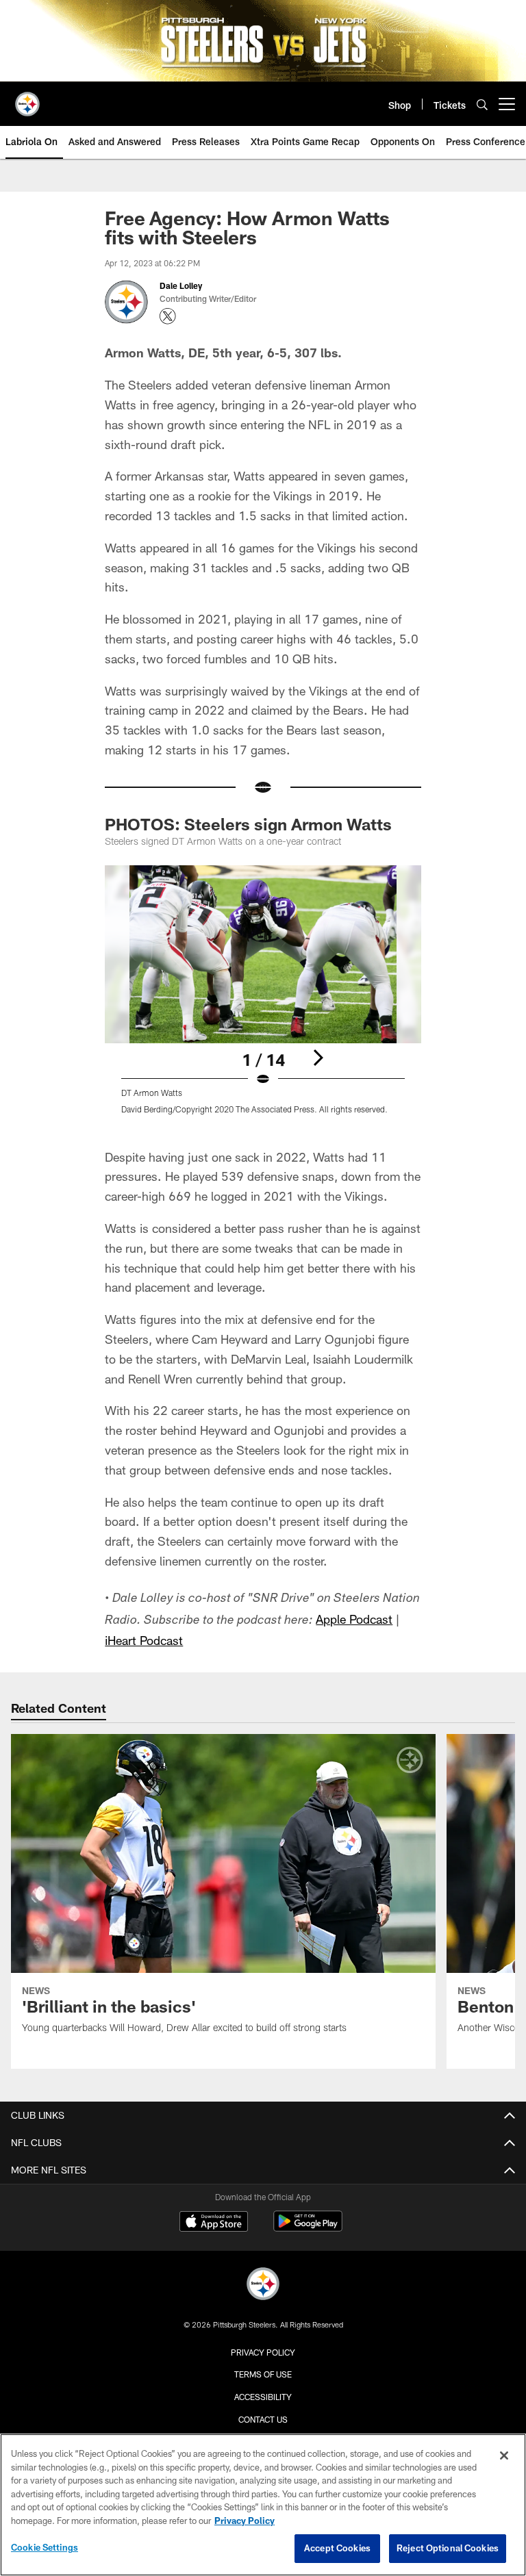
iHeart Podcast (144, 1640)
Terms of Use (263, 2374)
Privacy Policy (263, 2352)
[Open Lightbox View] (263, 998)
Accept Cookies (337, 2548)
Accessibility (263, 2397)
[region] (263, 2505)
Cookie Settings (45, 2547)
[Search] (482, 104)
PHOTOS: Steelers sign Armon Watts (248, 824)
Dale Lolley (182, 285)
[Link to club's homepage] (27, 99)
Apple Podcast (354, 1619)
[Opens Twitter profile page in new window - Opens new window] (168, 316)
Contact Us (263, 2419)
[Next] (318, 1058)
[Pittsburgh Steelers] (263, 2285)
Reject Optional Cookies (448, 2548)
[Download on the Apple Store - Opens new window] (214, 2223)
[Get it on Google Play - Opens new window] (308, 2228)
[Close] (504, 2456)
